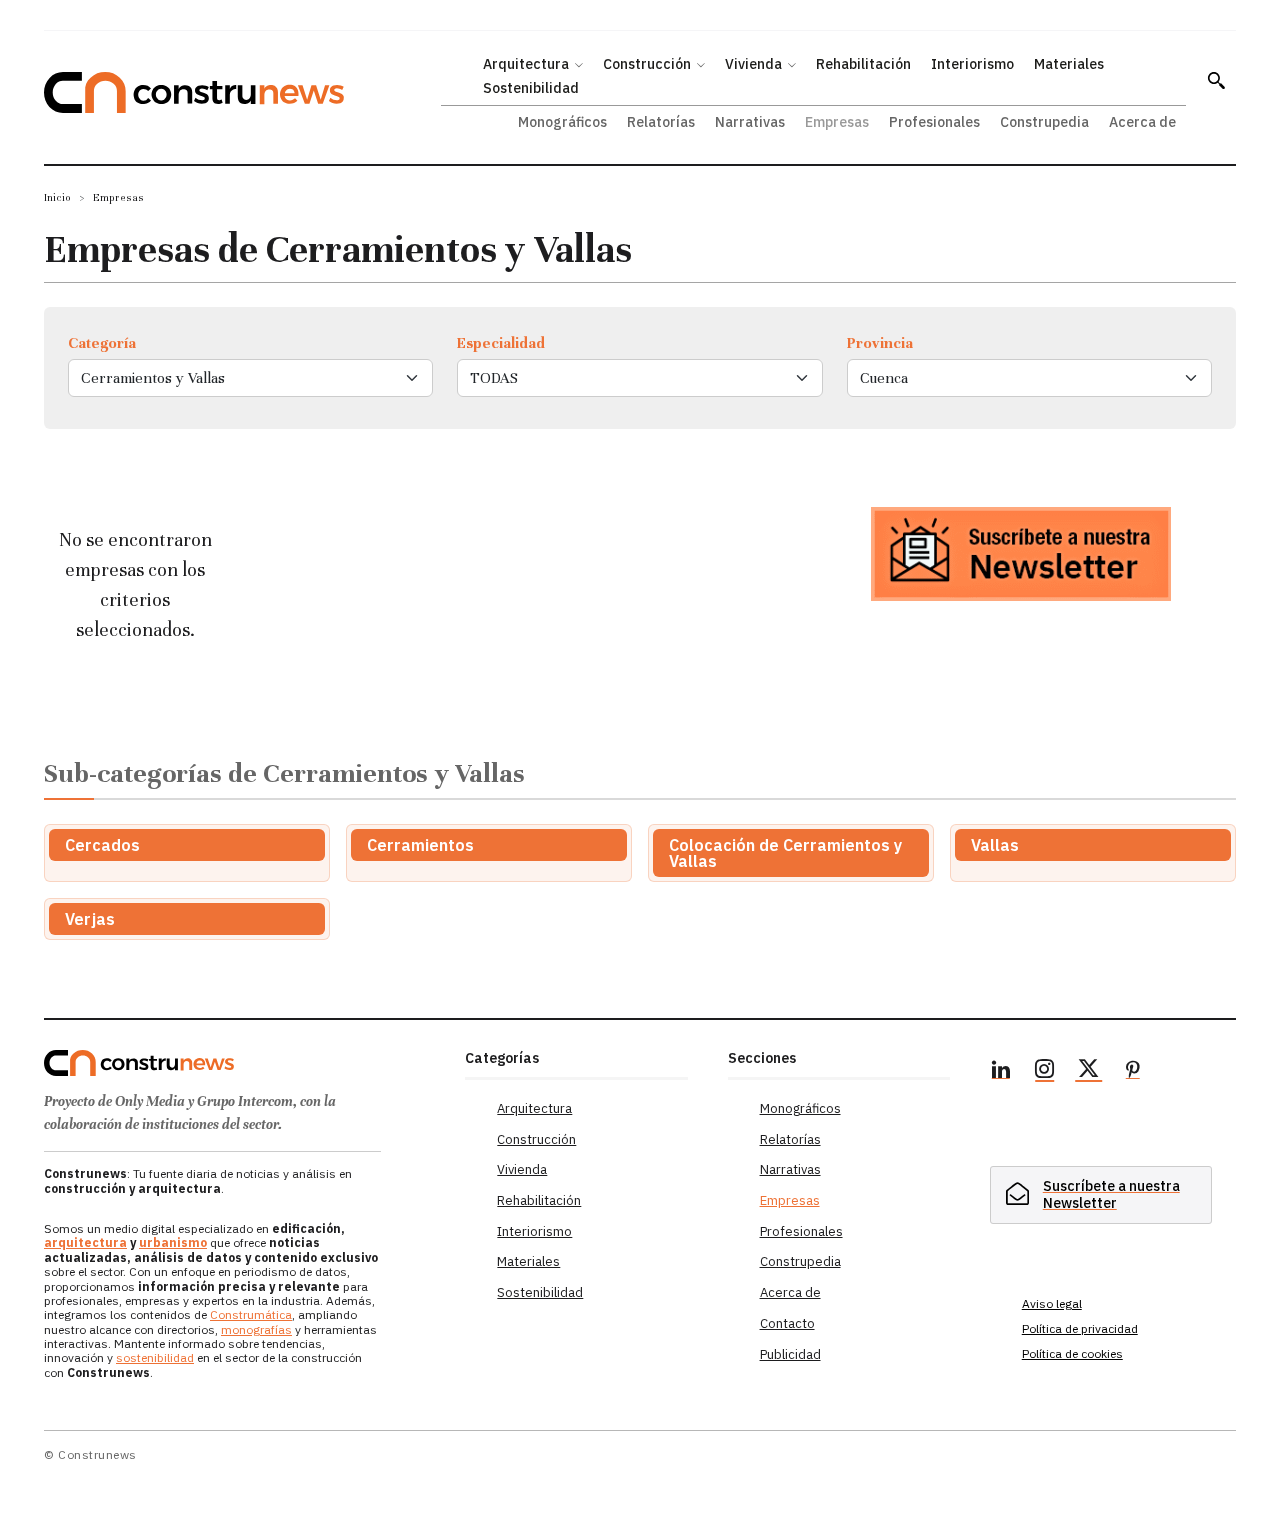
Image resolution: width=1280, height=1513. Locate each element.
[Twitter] (1089, 1072)
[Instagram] (1045, 1072)
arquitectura (85, 1242)
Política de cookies (1072, 1353)
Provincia (880, 343)
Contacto (787, 1323)
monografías (256, 1329)
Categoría (102, 343)
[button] (1216, 80)
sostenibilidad (155, 1357)
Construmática (251, 1314)
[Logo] (242, 1063)
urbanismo (173, 1242)
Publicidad (790, 1354)
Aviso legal (1052, 1303)
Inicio (57, 197)
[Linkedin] (1001, 1072)
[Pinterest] (1133, 1072)
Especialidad (501, 343)
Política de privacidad (1080, 1328)
